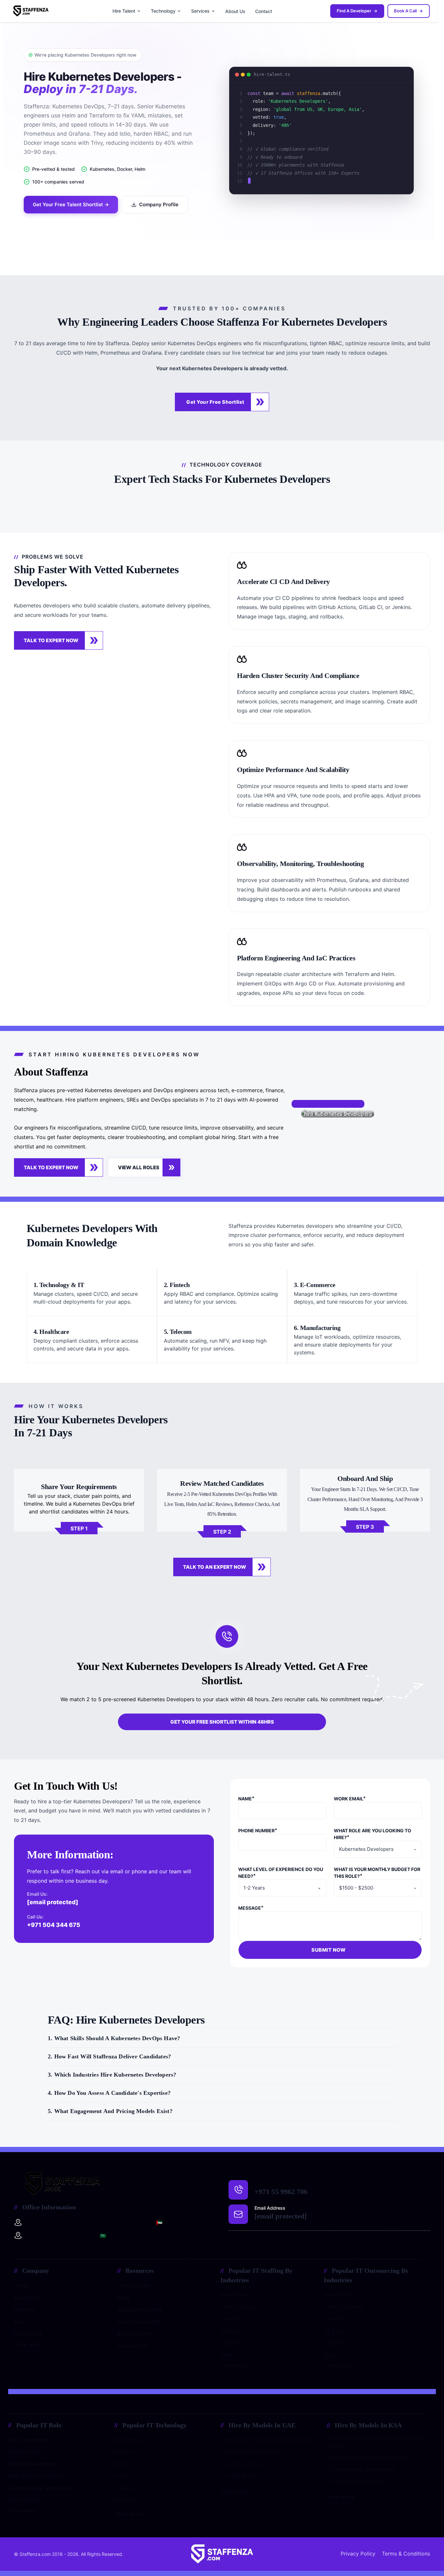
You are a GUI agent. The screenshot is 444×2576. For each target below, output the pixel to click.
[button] (222, 2041)
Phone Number (256, 1830)
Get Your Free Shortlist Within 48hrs (222, 1722)
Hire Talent (124, 11)
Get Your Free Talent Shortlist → (71, 204)
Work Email (348, 1799)
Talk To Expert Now (51, 640)
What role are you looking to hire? (372, 1834)
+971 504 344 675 (54, 1925)
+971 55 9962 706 (281, 2192)
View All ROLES (139, 1167)
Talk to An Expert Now (215, 1567)
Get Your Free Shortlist (215, 402)
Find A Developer (354, 11)
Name (245, 1799)
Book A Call (405, 11)
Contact (264, 11)
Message (250, 1908)
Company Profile (159, 204)
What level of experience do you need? (281, 1873)
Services (200, 11)
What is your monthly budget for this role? (377, 1873)
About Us (235, 11)
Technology (163, 11)
